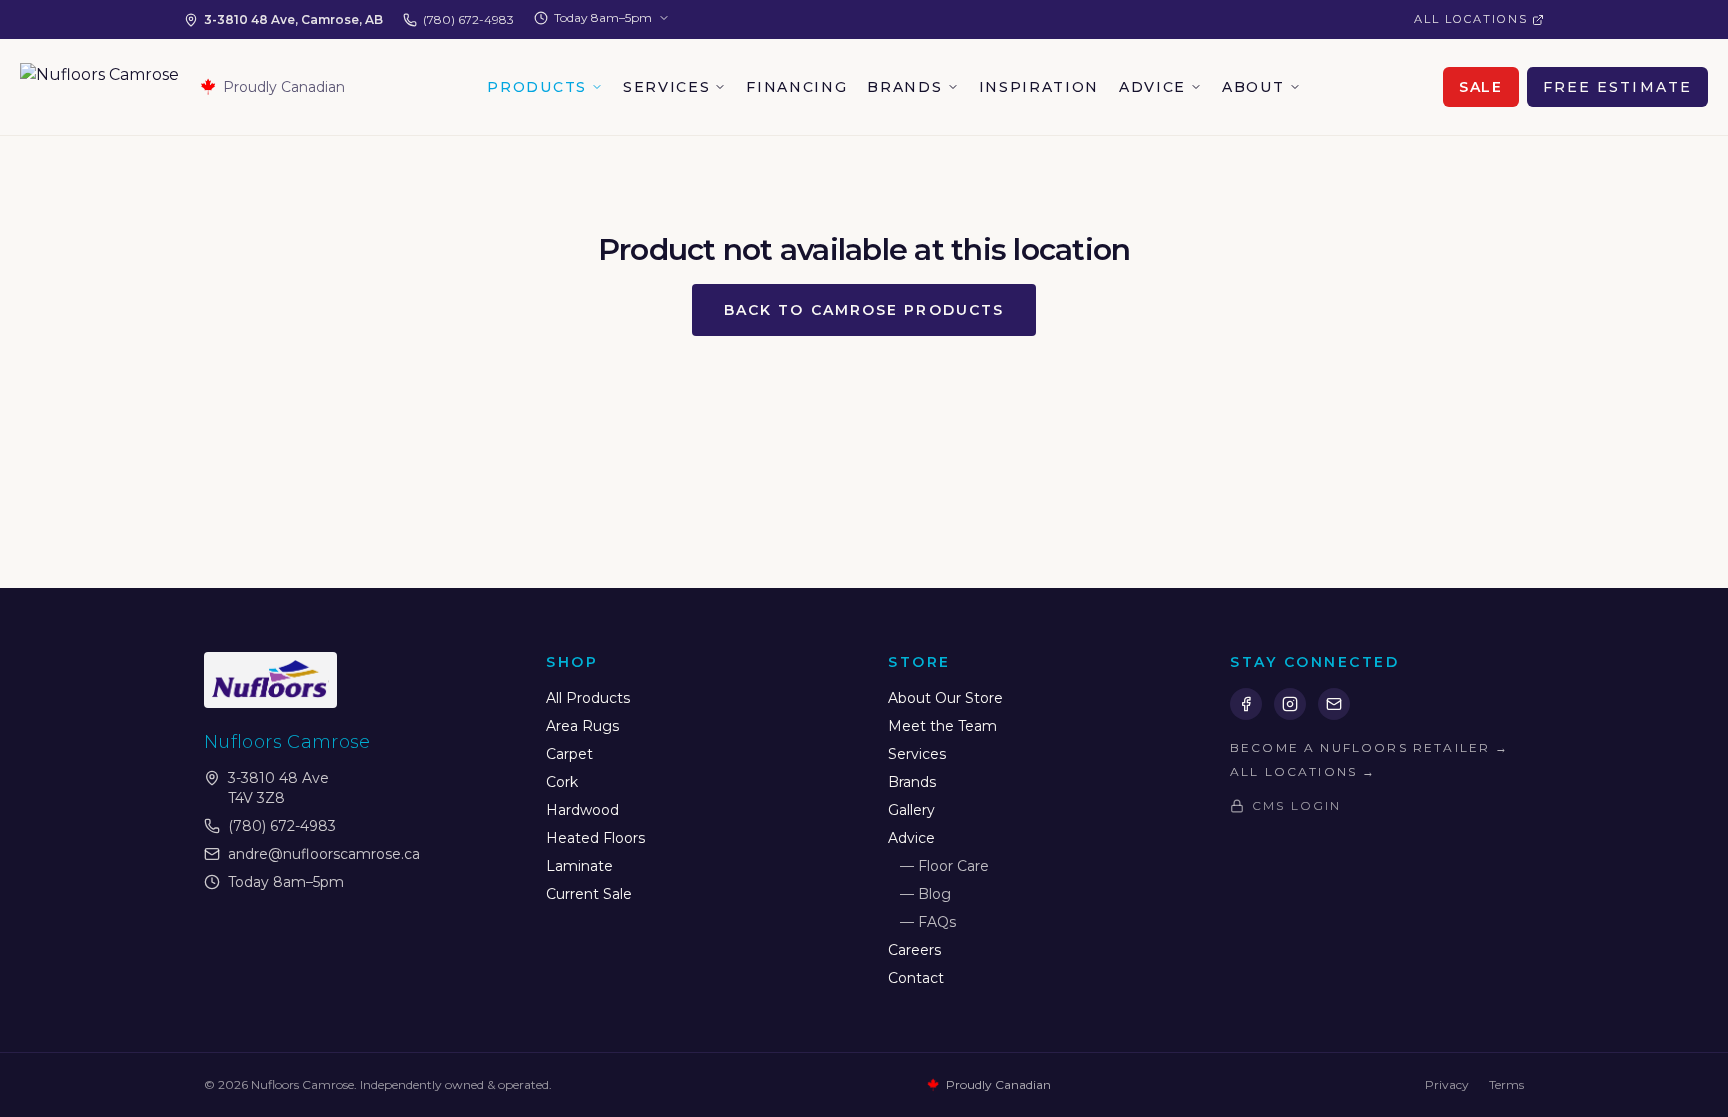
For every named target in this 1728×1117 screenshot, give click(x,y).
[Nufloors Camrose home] (99, 87)
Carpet (569, 754)
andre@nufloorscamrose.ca (324, 854)
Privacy (1447, 1084)
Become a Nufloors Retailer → (1369, 747)
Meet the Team (942, 726)
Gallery (911, 810)
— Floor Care (944, 866)
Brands (904, 87)
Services (666, 87)
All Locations (1471, 19)
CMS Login (1296, 805)
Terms (1506, 1084)
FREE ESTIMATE (1617, 87)
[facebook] (1246, 704)
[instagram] (1290, 704)
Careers (914, 950)
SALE (1481, 87)
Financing (796, 87)
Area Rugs (582, 726)
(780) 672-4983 (468, 19)
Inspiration (1039, 87)
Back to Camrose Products (864, 310)
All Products (588, 698)
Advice (1152, 87)
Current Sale (589, 894)
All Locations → (1303, 771)
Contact (916, 978)
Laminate (579, 866)
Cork (562, 782)
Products (536, 87)
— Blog (925, 894)
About (1253, 87)
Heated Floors (595, 838)
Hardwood (582, 810)
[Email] (1334, 704)
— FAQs (928, 922)
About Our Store (945, 698)
